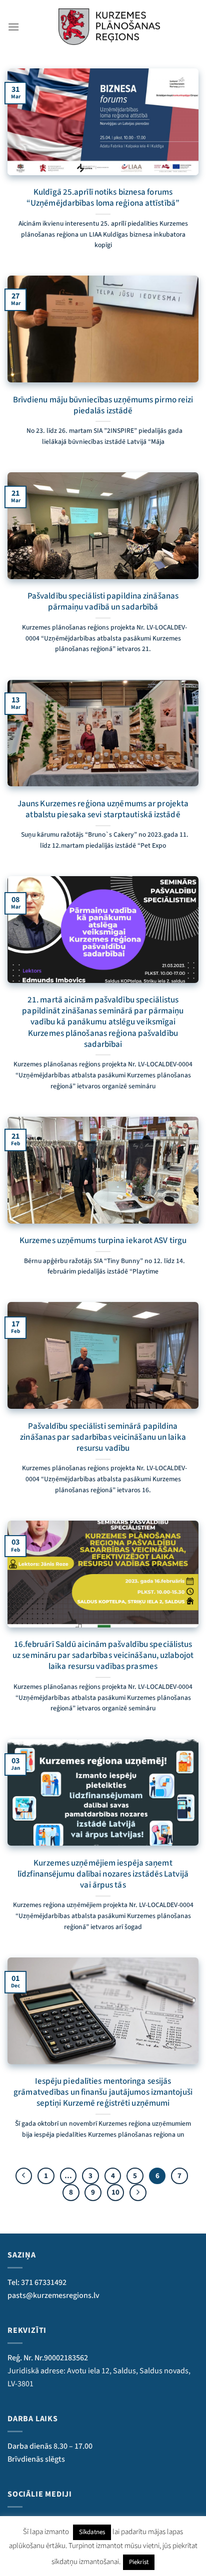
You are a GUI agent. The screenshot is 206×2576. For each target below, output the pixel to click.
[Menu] (13, 27)
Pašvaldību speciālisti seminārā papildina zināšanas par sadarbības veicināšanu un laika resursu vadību (103, 1437)
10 (115, 2192)
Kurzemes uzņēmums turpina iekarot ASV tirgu (103, 1241)
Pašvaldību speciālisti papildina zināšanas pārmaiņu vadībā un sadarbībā (103, 602)
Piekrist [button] (139, 2562)
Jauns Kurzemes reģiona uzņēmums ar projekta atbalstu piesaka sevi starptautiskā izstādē (103, 809)
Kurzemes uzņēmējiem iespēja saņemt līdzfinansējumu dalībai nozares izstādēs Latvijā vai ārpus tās (103, 1874)
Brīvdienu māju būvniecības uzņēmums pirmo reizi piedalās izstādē (103, 405)
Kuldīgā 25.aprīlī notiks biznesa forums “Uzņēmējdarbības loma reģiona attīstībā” (103, 198)
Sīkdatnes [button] (92, 2532)
